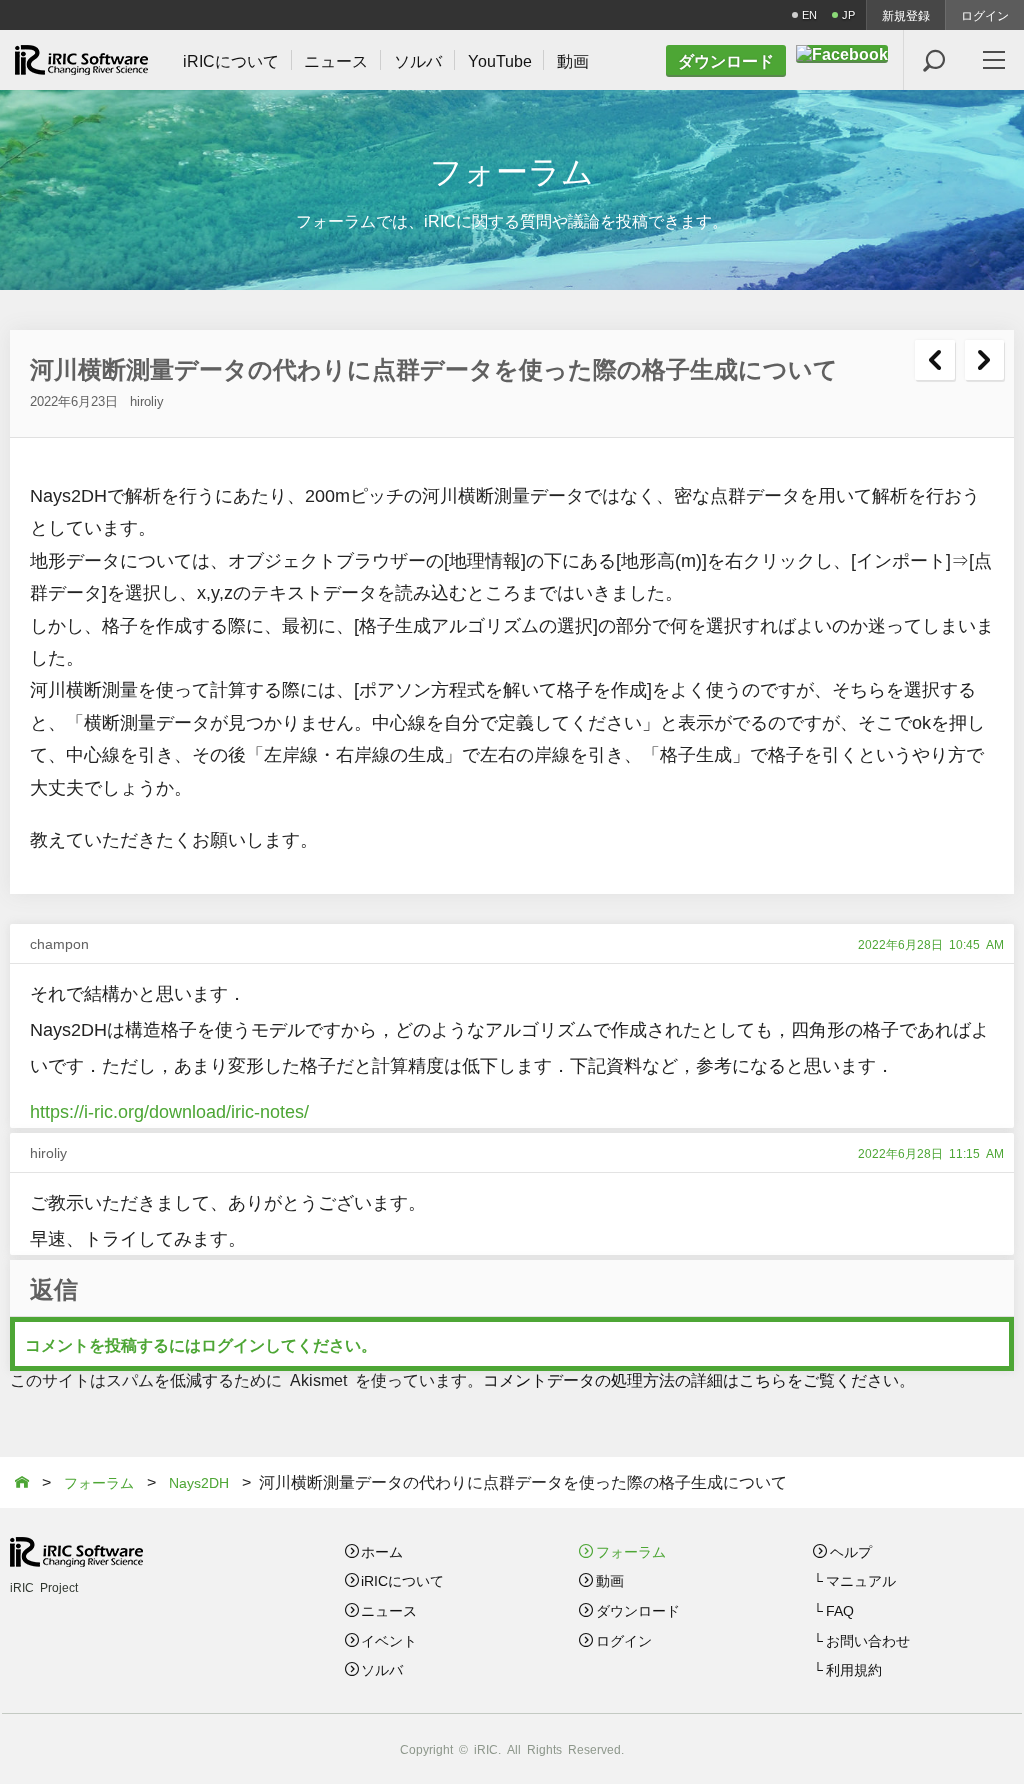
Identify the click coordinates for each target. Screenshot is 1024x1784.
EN (809, 14)
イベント (389, 1640)
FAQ (840, 1610)
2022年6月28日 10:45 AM (931, 944)
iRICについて (402, 1580)
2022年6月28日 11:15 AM (931, 1153)
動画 (610, 1580)
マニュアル (861, 1580)
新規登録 (906, 15)
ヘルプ (851, 1551)
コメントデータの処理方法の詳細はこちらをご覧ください (691, 1379)
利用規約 (854, 1669)
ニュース (389, 1610)
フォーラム (631, 1551)
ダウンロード (638, 1610)
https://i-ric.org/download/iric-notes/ (169, 1110)
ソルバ (382, 1669)
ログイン (985, 15)
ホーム (382, 1551)
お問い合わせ (868, 1640)
